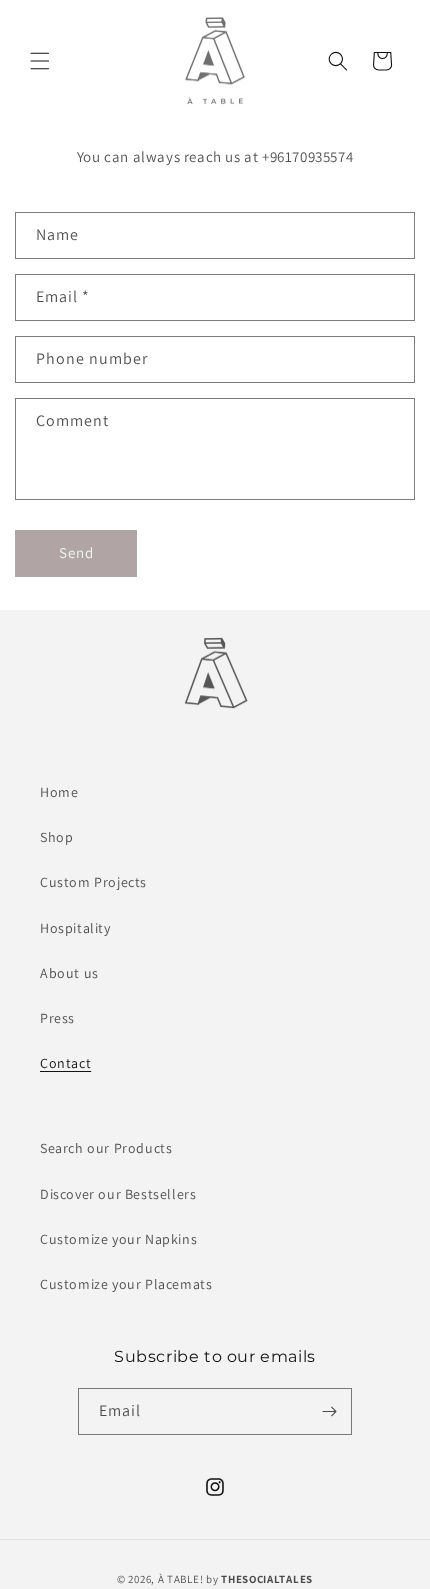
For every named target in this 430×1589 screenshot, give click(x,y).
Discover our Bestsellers (118, 1194)
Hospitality (75, 928)
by (259, 1579)
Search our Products (106, 1148)
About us (69, 973)
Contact (65, 1063)
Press (57, 1018)
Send (76, 552)
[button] (40, 61)
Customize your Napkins (118, 1239)
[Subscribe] (329, 1411)
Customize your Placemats (126, 1284)
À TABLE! (181, 1579)
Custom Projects (93, 882)
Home (59, 792)
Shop (56, 837)
